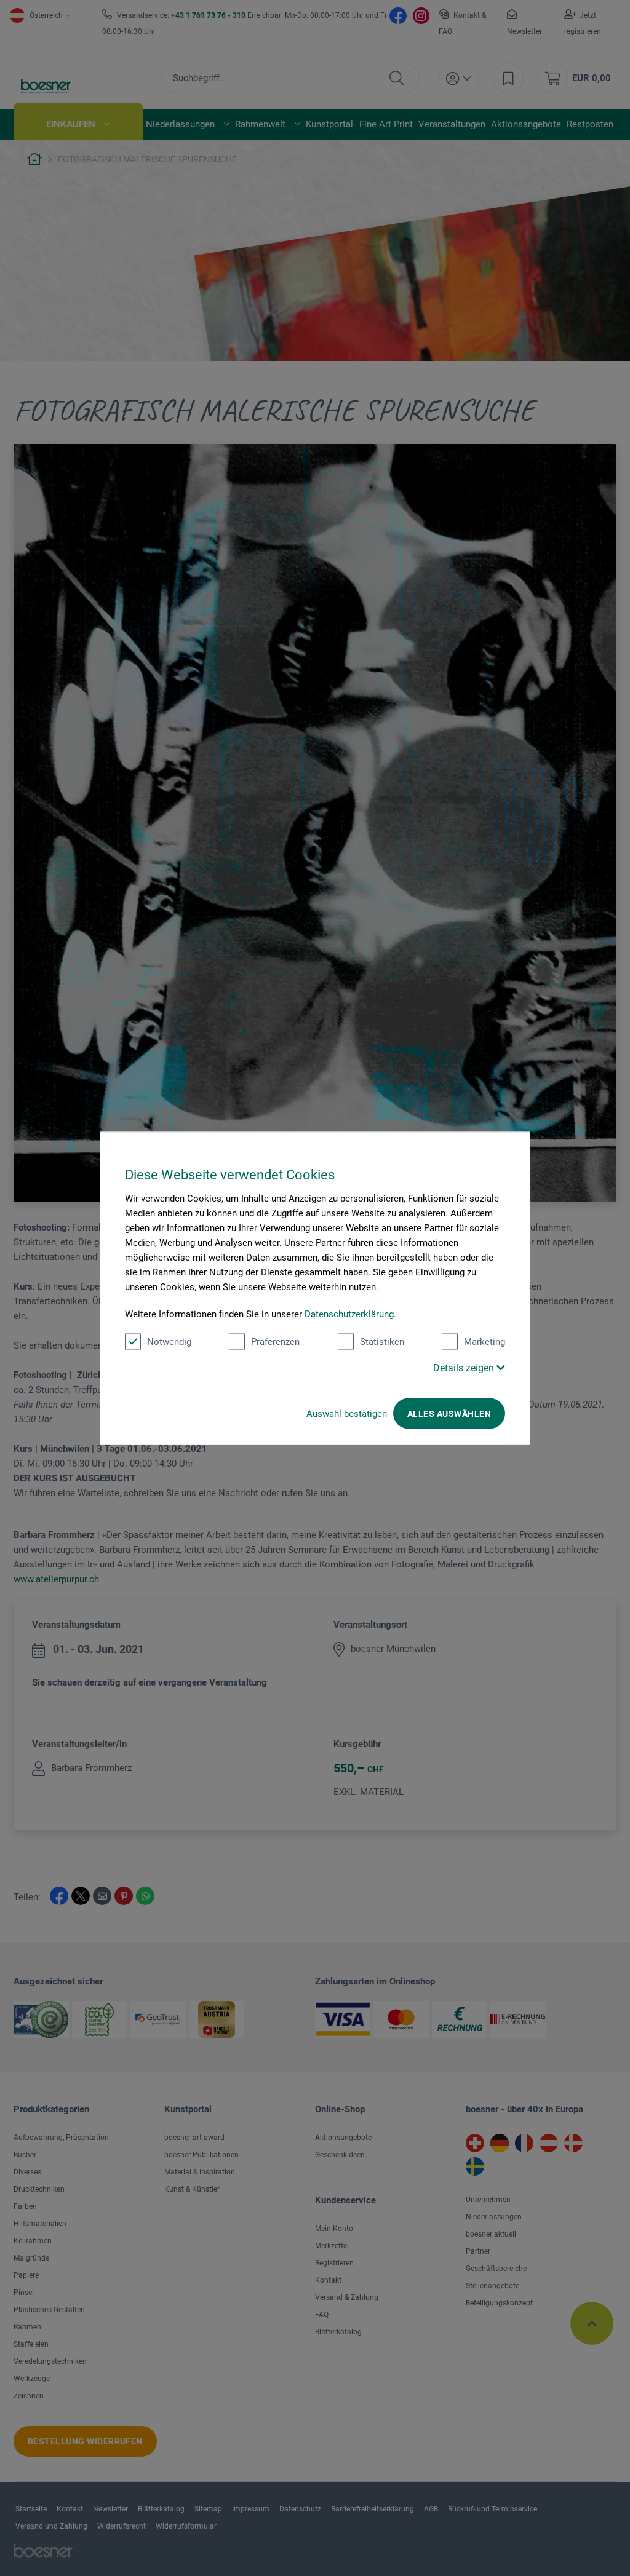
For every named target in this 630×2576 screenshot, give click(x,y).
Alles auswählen (449, 1413)
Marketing (484, 1341)
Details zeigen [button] (465, 1367)
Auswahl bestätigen (347, 1413)
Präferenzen (275, 1341)
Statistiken (382, 1341)
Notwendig (169, 1341)
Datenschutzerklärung (349, 1314)
